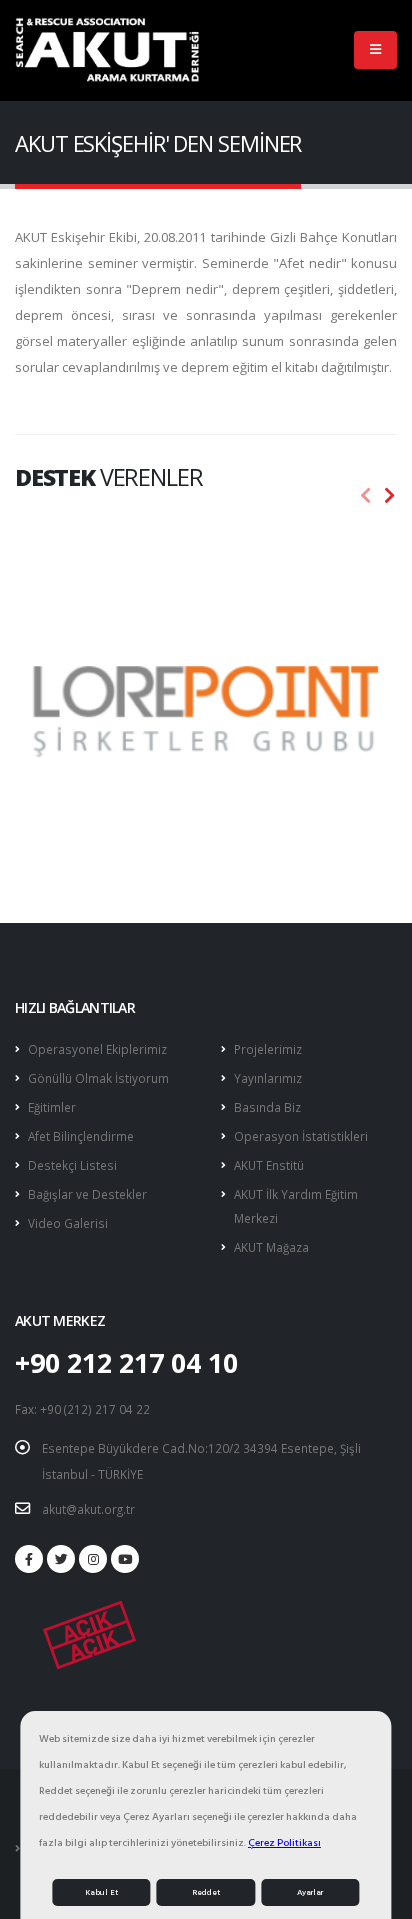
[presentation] (366, 496)
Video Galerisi (68, 1223)
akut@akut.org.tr (88, 1509)
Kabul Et (101, 1892)
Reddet (206, 1892)
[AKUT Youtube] (125, 1559)
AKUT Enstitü (269, 1165)
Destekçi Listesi (72, 1165)
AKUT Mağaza (271, 1247)
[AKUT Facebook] (29, 1559)
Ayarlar (310, 1892)
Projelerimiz (268, 1049)
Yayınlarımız (268, 1078)
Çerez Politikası (284, 1842)
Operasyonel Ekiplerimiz (97, 1049)
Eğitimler (52, 1107)
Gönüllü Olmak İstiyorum (98, 1078)
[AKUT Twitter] (61, 1559)
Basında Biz (267, 1107)
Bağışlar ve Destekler (87, 1194)
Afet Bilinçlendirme (81, 1136)
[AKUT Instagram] (93, 1559)
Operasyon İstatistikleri (301, 1136)
